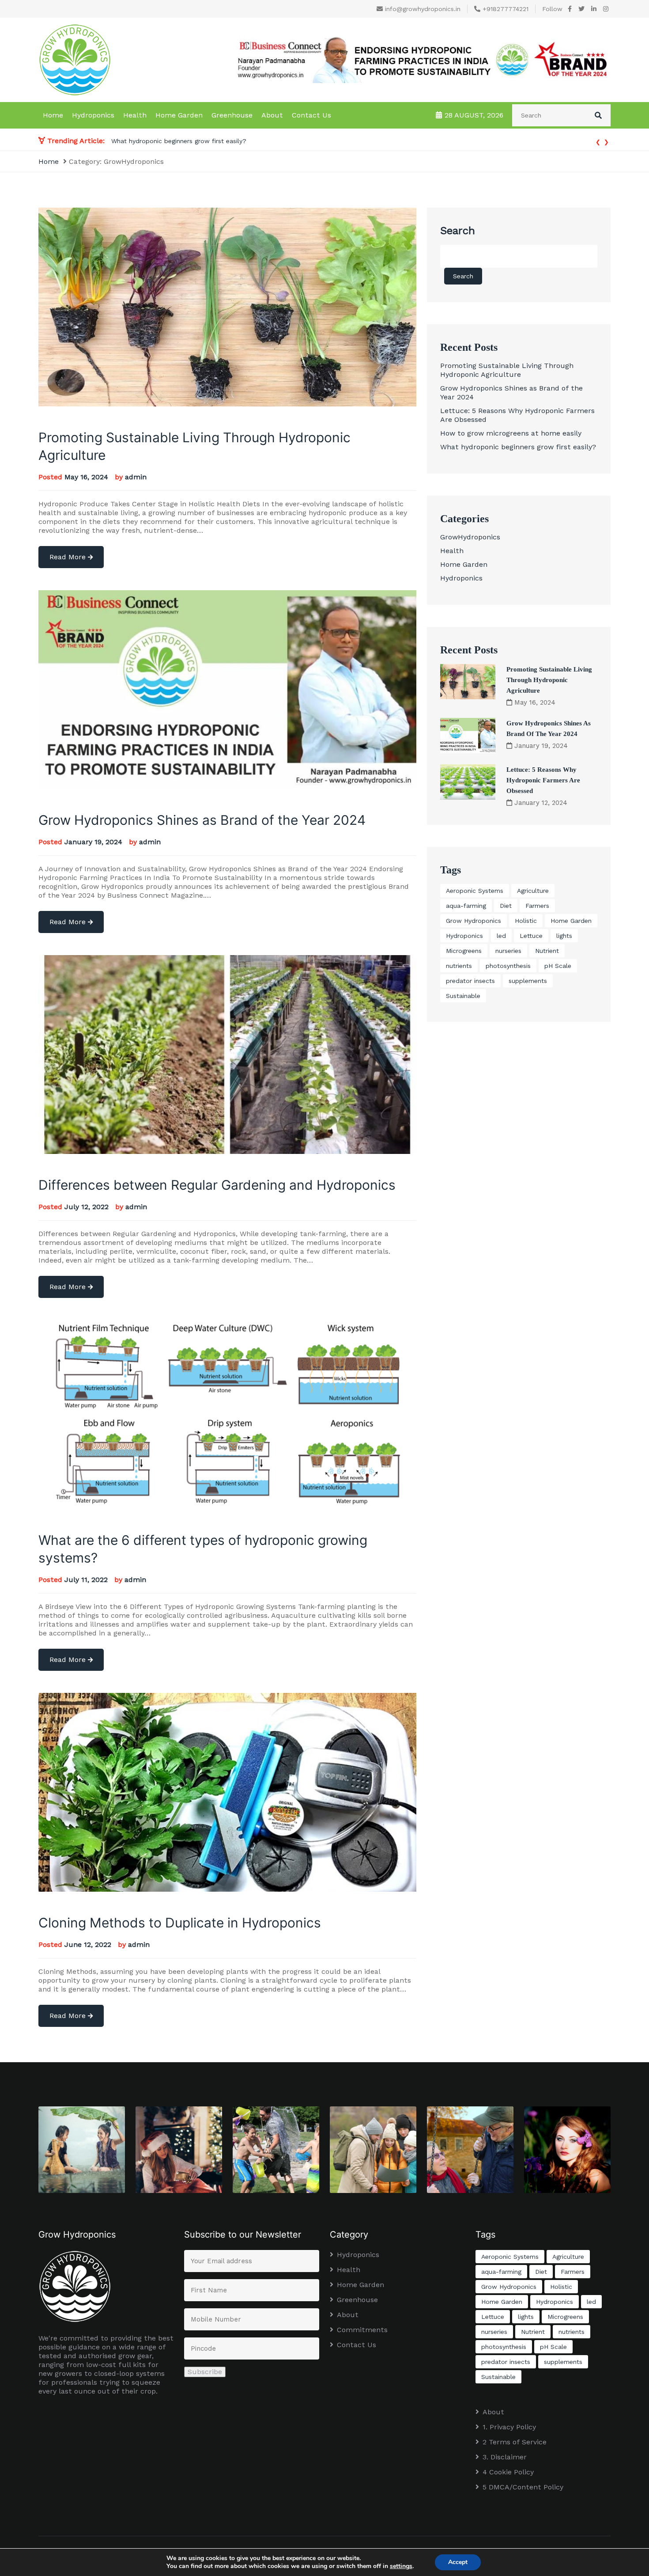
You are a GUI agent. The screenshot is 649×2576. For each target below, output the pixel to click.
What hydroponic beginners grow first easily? (518, 447)
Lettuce (531, 936)
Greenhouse (232, 115)
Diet (506, 906)
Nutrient (547, 951)
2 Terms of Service (515, 2442)
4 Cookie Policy (508, 2472)
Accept (458, 2562)
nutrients (459, 966)
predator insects (470, 981)
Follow (552, 9)
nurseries (508, 951)
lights (564, 936)
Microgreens (464, 951)
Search (458, 231)
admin (136, 477)
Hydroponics (93, 115)
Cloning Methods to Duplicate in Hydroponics (180, 1923)
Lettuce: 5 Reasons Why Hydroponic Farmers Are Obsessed (543, 780)
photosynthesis (508, 966)
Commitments (362, 2330)
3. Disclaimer (505, 2457)
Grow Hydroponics (474, 921)
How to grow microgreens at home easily (511, 433)
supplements (528, 981)
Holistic (526, 921)
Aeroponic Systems (475, 891)
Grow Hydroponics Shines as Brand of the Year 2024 (202, 820)
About (272, 115)
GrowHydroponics (470, 537)
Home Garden (179, 115)
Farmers (537, 906)
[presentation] (598, 141)
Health (135, 115)
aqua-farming (466, 906)
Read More (69, 557)
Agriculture (533, 891)
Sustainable (463, 996)
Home (53, 115)
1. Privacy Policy (509, 2427)
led (501, 936)
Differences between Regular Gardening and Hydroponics (217, 1185)
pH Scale (558, 966)
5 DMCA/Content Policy (523, 2487)
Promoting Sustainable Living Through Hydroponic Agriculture (203, 141)
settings (401, 2566)
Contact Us (311, 115)
